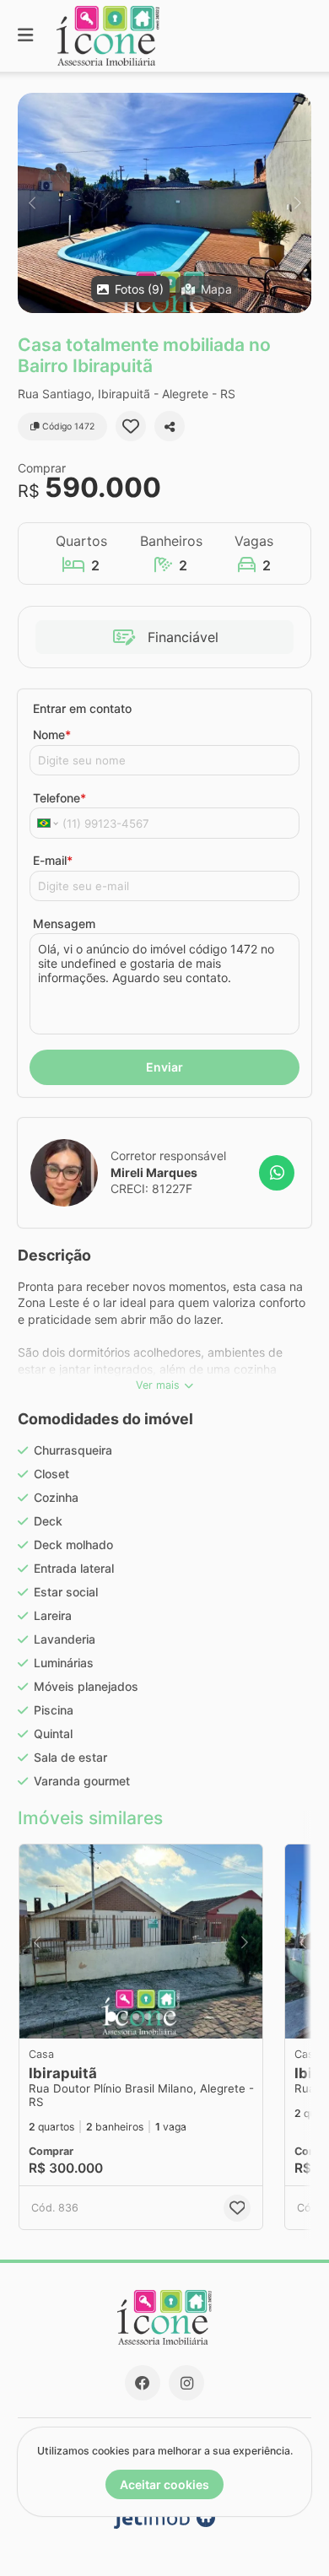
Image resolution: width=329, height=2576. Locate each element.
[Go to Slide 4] (148, 2017)
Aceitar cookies (164, 2484)
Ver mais (158, 1385)
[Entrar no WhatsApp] (277, 1173)
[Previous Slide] (32, 203)
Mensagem (64, 923)
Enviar (164, 1067)
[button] (164, 203)
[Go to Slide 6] (171, 2017)
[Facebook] (143, 2383)
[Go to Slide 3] (136, 2017)
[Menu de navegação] (25, 36)
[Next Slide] (297, 203)
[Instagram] (186, 2383)
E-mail (53, 860)
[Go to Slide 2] (124, 2017)
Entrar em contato (82, 708)
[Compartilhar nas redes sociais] (170, 426)
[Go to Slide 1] (111, 2017)
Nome (52, 734)
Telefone (59, 798)
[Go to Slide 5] (159, 2017)
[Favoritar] (131, 426)
